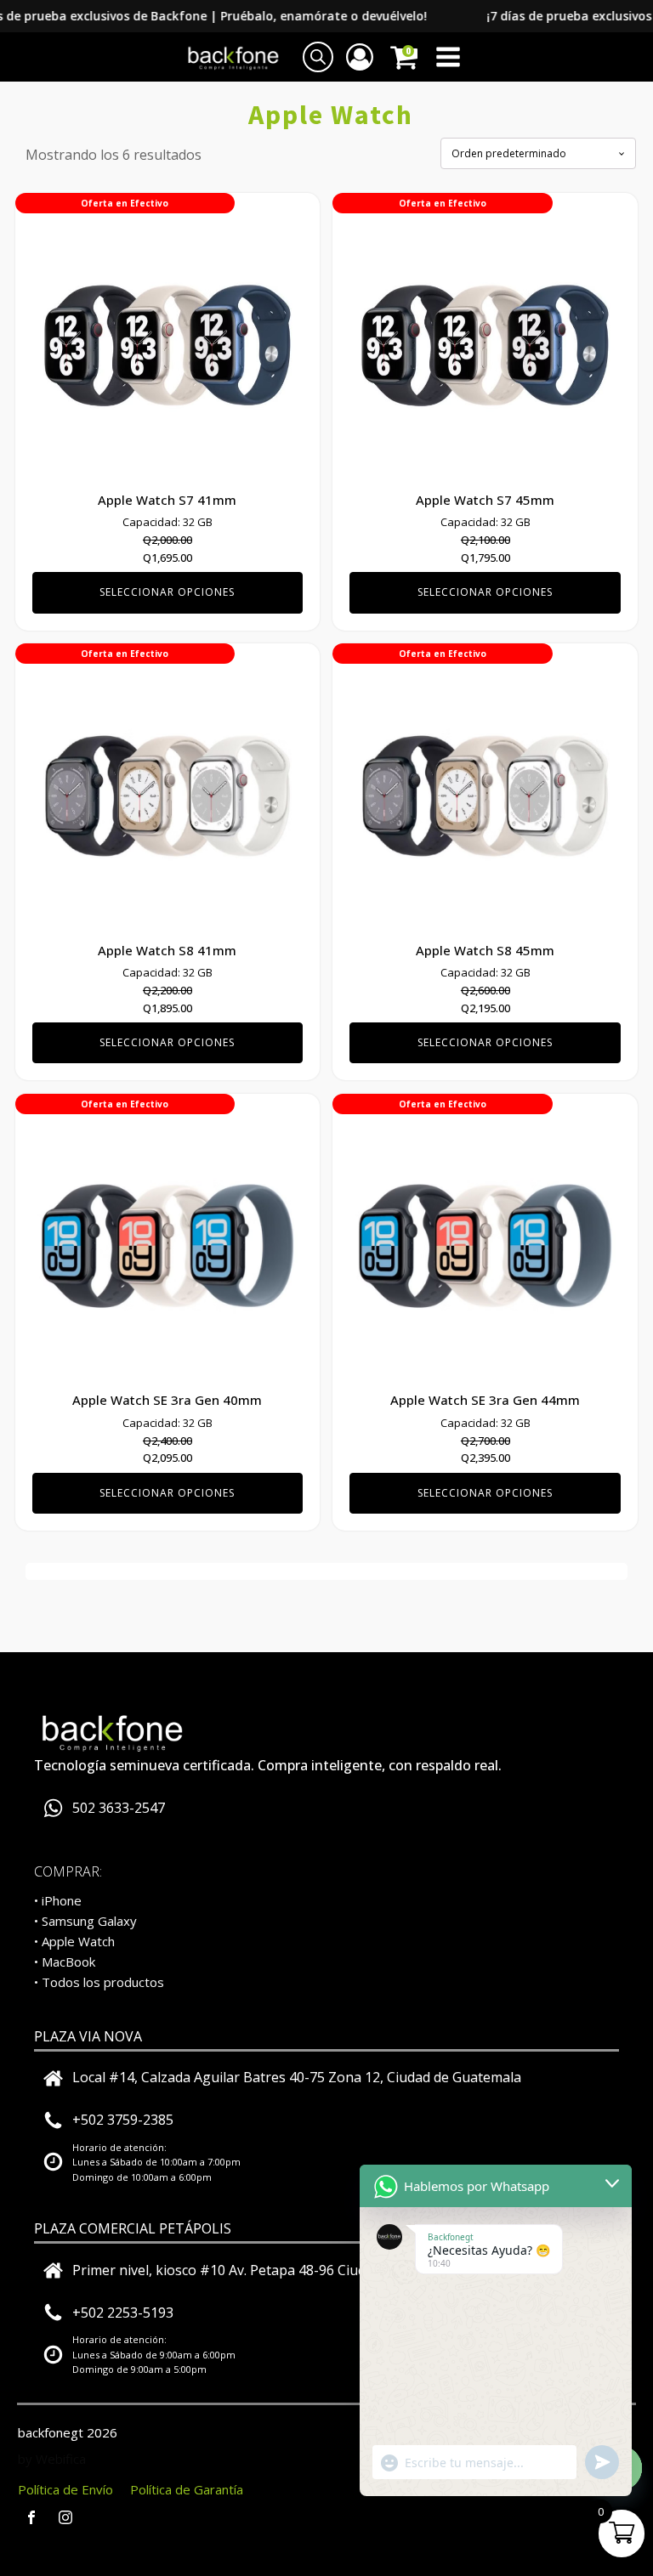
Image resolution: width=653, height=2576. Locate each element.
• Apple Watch (74, 1941)
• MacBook (65, 1962)
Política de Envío (65, 2489)
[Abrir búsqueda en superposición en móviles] (318, 57)
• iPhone (58, 1900)
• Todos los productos (99, 1982)
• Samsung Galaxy (85, 1921)
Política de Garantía (187, 2489)
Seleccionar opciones (167, 592)
